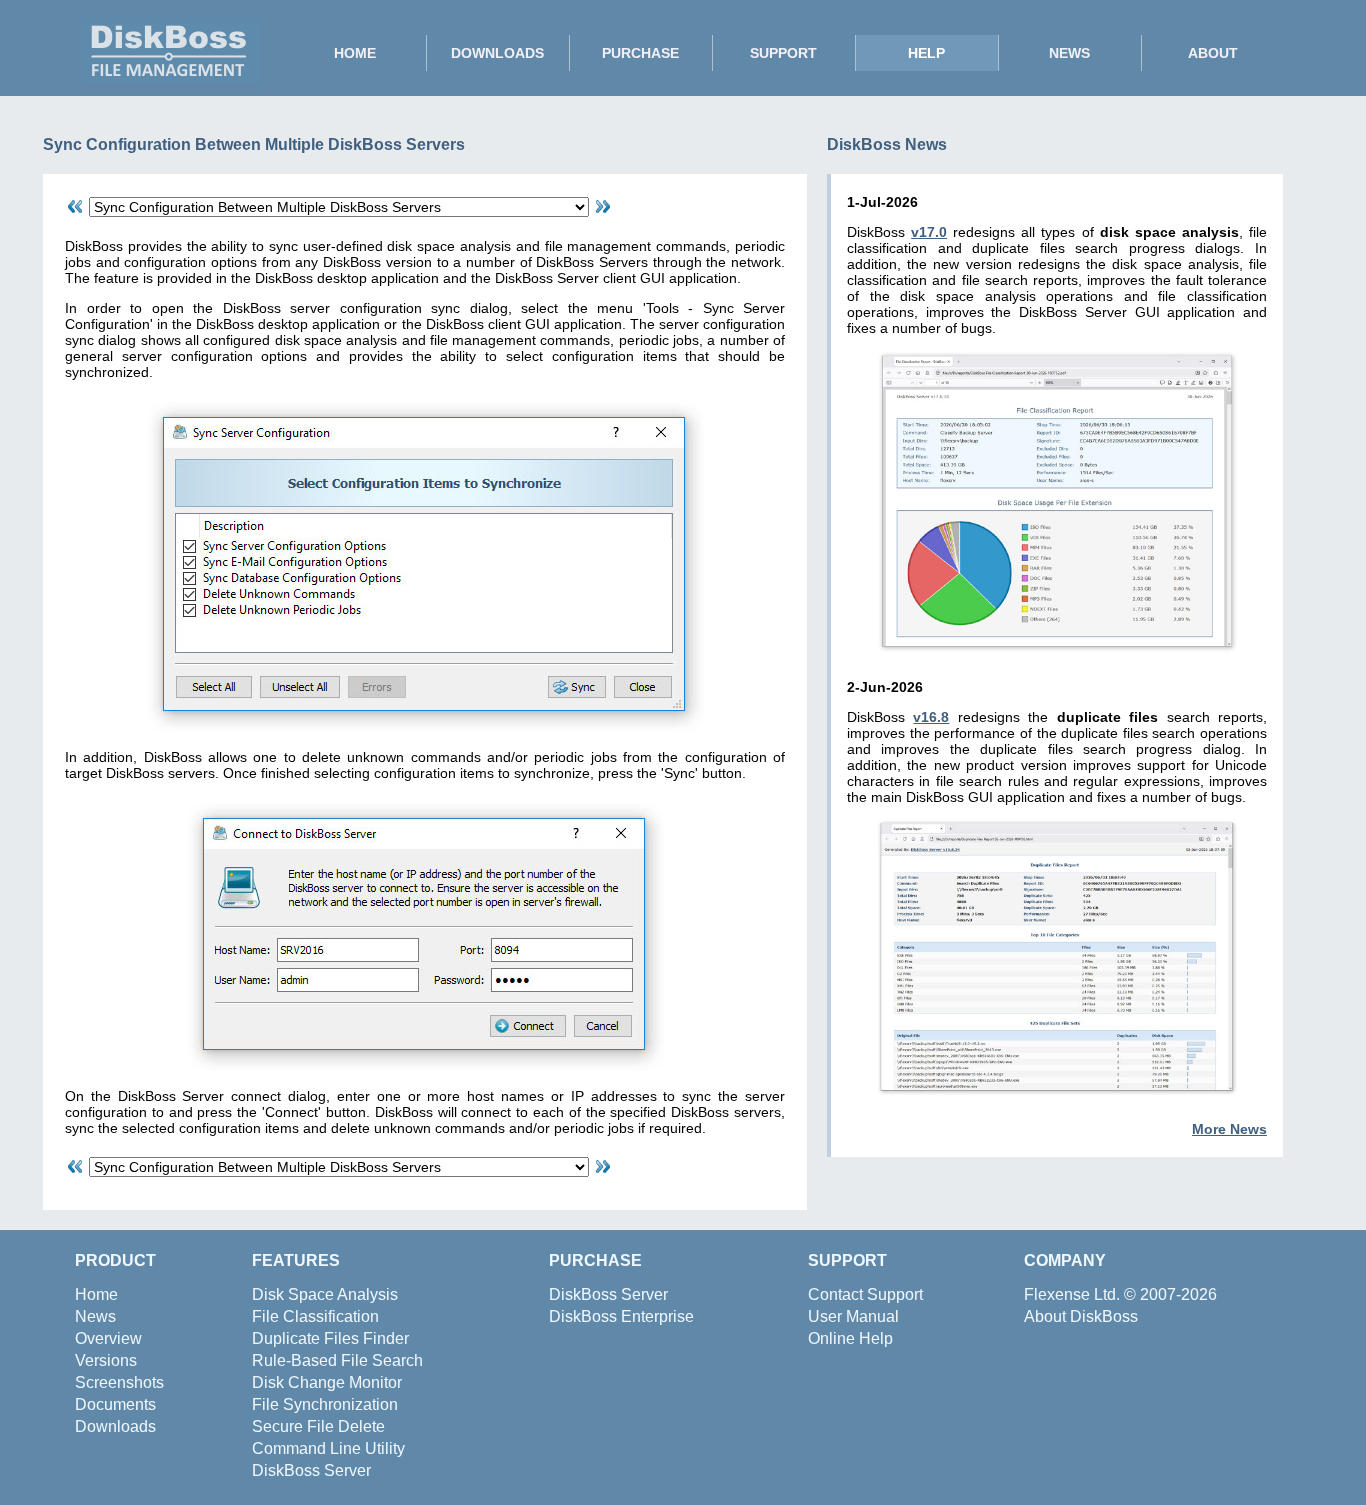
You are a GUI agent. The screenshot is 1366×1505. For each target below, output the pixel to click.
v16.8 (931, 717)
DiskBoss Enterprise (621, 1316)
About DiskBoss (1081, 1316)
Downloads (115, 1426)
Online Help (850, 1338)
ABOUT (1213, 53)
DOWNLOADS (497, 53)
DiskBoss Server (311, 1470)
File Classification (315, 1316)
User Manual (853, 1316)
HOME (355, 53)
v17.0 (929, 232)
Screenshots (119, 1382)
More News (1229, 1129)
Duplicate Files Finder (330, 1338)
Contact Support (865, 1294)
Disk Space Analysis (325, 1294)
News (95, 1316)
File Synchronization (325, 1404)
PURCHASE (640, 53)
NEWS (1069, 53)
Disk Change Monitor (327, 1382)
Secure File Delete (318, 1426)
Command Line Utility (328, 1448)
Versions (106, 1360)
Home (96, 1294)
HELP (926, 53)
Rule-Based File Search (337, 1360)
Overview (108, 1338)
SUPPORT (783, 53)
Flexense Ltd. (1072, 1294)
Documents (115, 1404)
